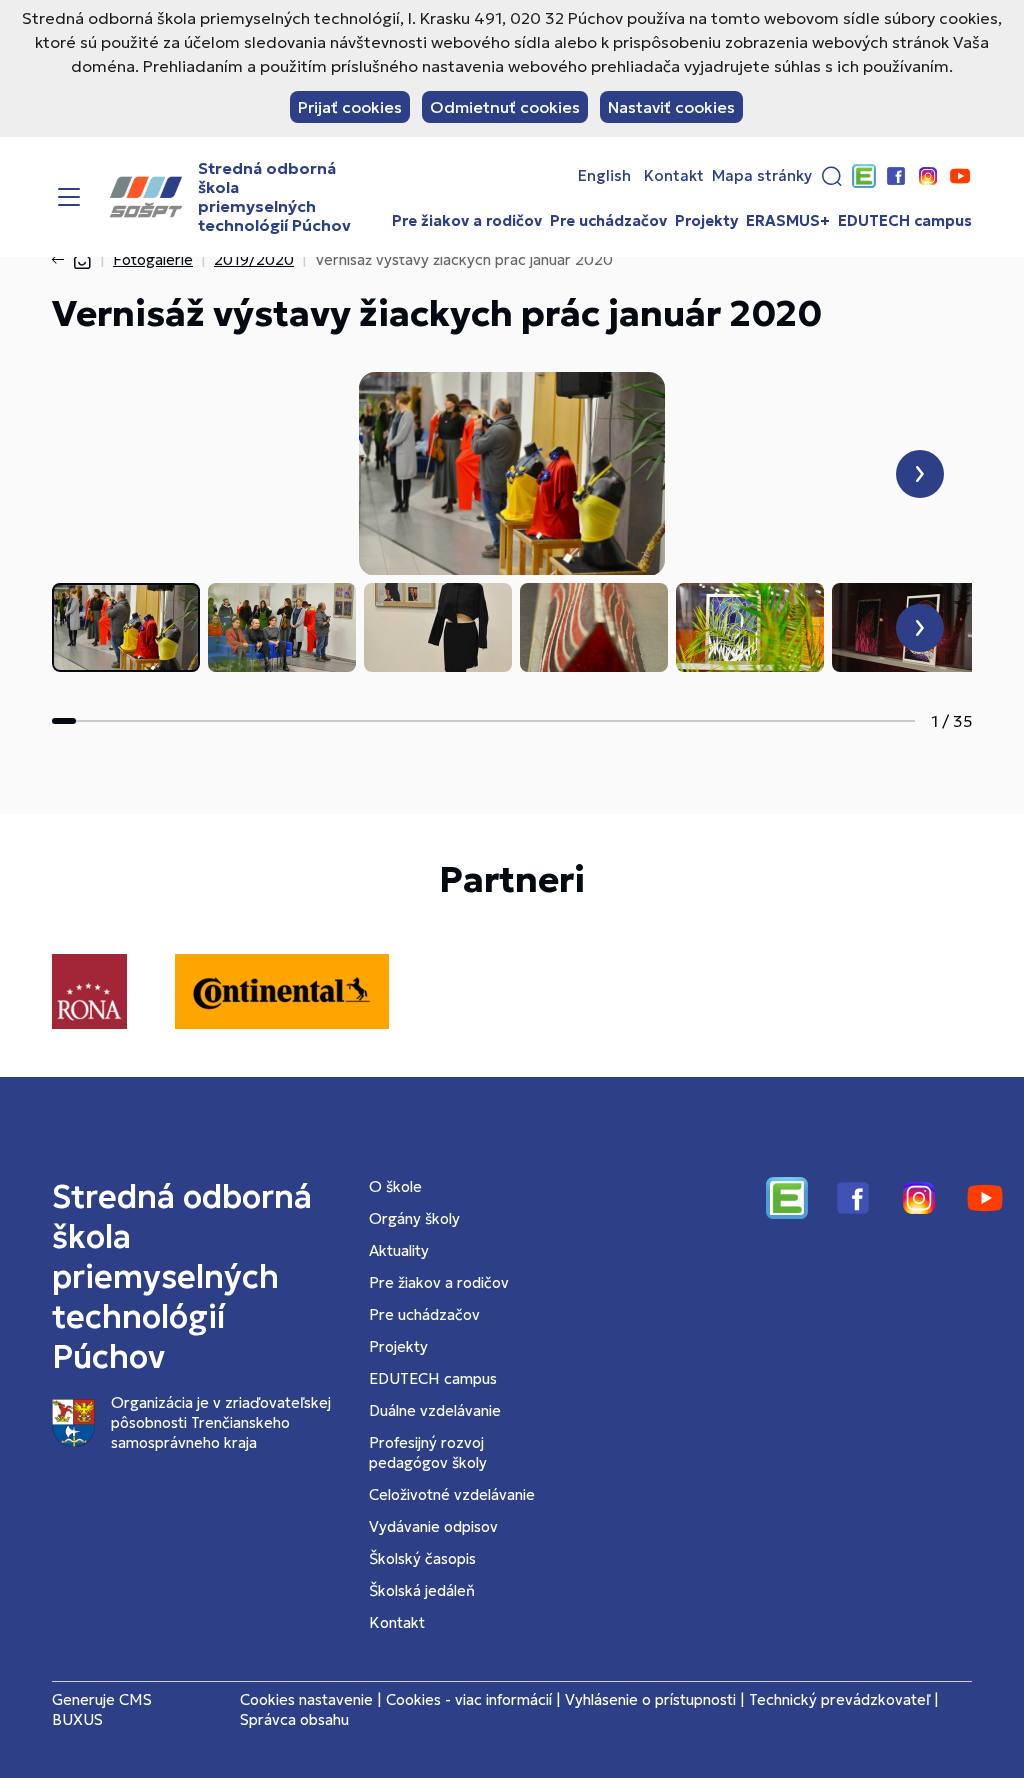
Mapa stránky (762, 176)
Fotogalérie (153, 259)
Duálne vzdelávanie (435, 1410)
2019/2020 (254, 259)
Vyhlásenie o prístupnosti (650, 1699)
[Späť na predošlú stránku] (62, 260)
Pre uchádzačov (608, 221)
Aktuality (399, 1250)
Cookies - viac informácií (469, 1699)
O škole (395, 1186)
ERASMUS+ (788, 221)
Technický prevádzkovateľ (839, 1699)
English (604, 176)
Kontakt (674, 176)
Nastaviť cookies (671, 107)
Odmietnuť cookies (505, 107)
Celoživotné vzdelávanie (452, 1494)
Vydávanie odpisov (433, 1526)
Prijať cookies (350, 107)
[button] (832, 176)
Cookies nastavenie (306, 1699)
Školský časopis (422, 1558)
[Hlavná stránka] (82, 259)
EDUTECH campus (905, 221)
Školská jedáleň (422, 1590)
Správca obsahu (294, 1719)
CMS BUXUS (102, 1709)
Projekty (706, 221)
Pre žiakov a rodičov (467, 221)
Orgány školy (414, 1218)
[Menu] (69, 197)
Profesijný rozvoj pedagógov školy (428, 1452)
